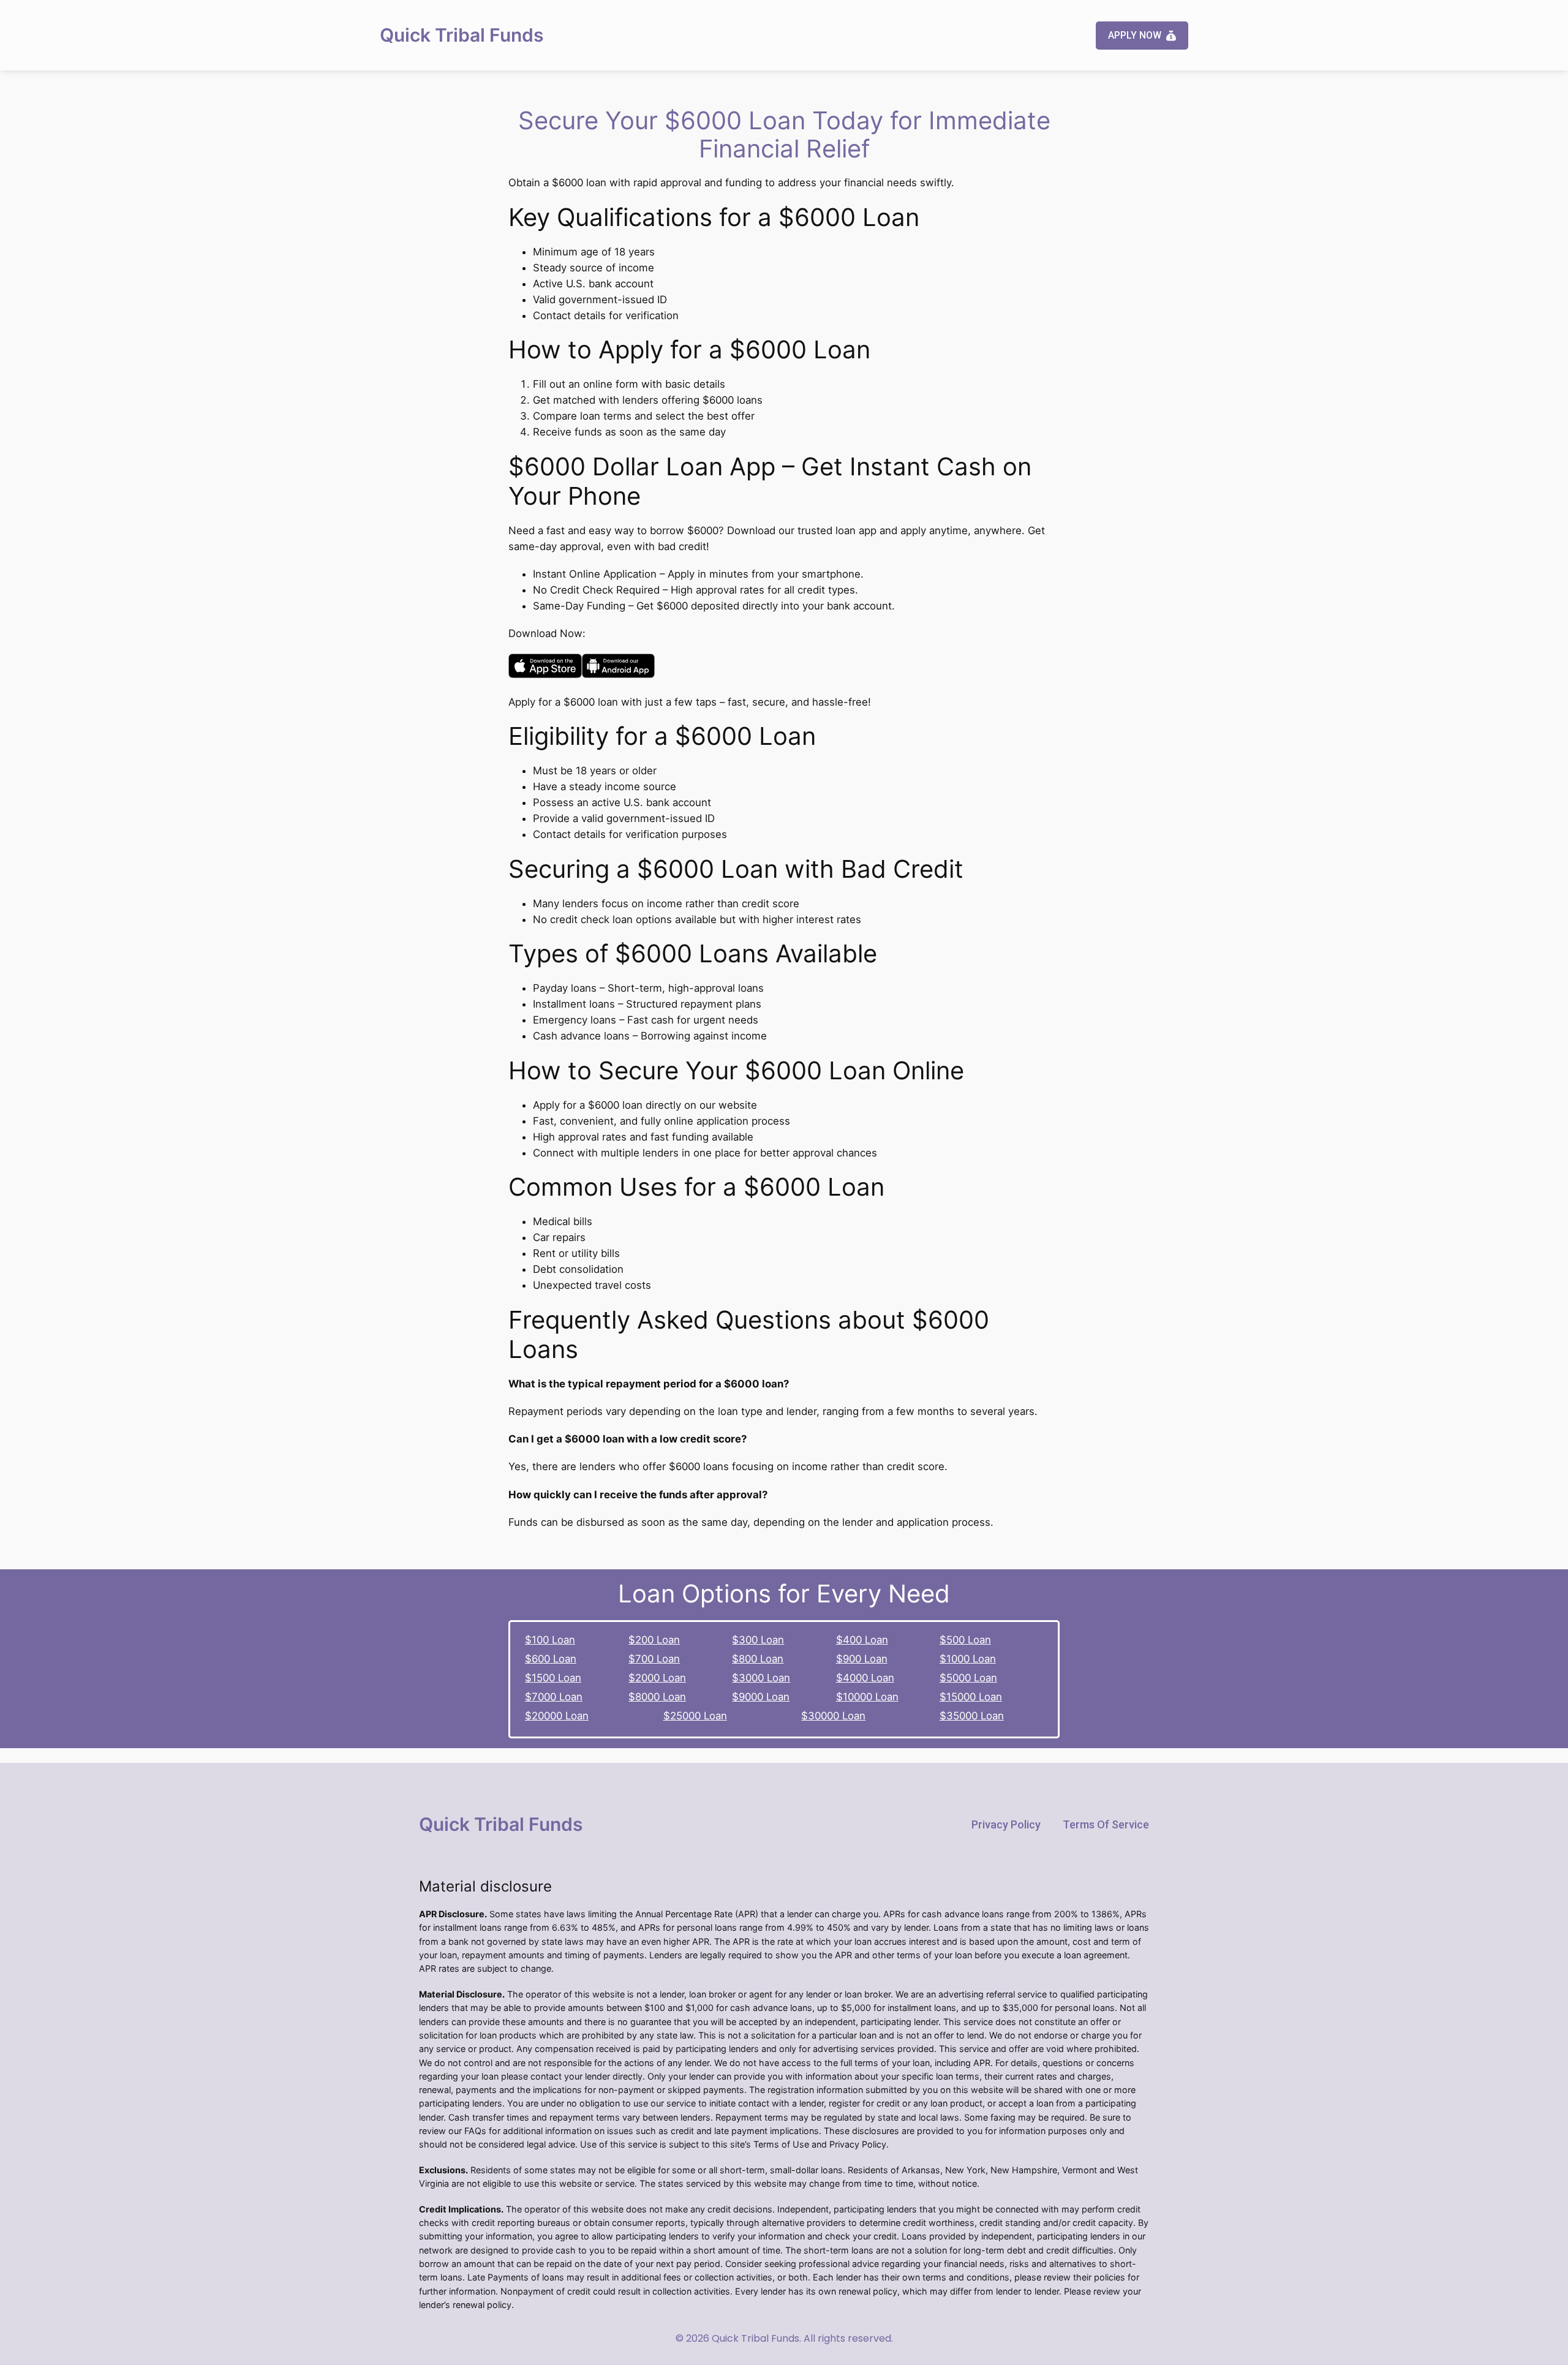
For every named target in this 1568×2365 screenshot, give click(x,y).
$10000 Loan (867, 1697)
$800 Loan (758, 1659)
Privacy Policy (1006, 1824)
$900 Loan (862, 1659)
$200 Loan (654, 1640)
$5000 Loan (968, 1678)
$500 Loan (965, 1640)
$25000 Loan (695, 1716)
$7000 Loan (554, 1697)
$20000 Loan (557, 1716)
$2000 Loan (657, 1678)
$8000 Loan (657, 1697)
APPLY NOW (1135, 35)
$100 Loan (550, 1640)
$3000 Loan (761, 1678)
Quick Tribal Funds (462, 35)
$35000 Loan (972, 1716)
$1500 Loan (553, 1678)
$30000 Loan (833, 1716)
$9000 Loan (761, 1697)
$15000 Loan (971, 1697)
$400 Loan (862, 1640)
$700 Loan (654, 1659)
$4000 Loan (865, 1678)
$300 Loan (758, 1640)
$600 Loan (551, 1659)
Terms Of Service (1106, 1824)
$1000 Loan (968, 1659)
